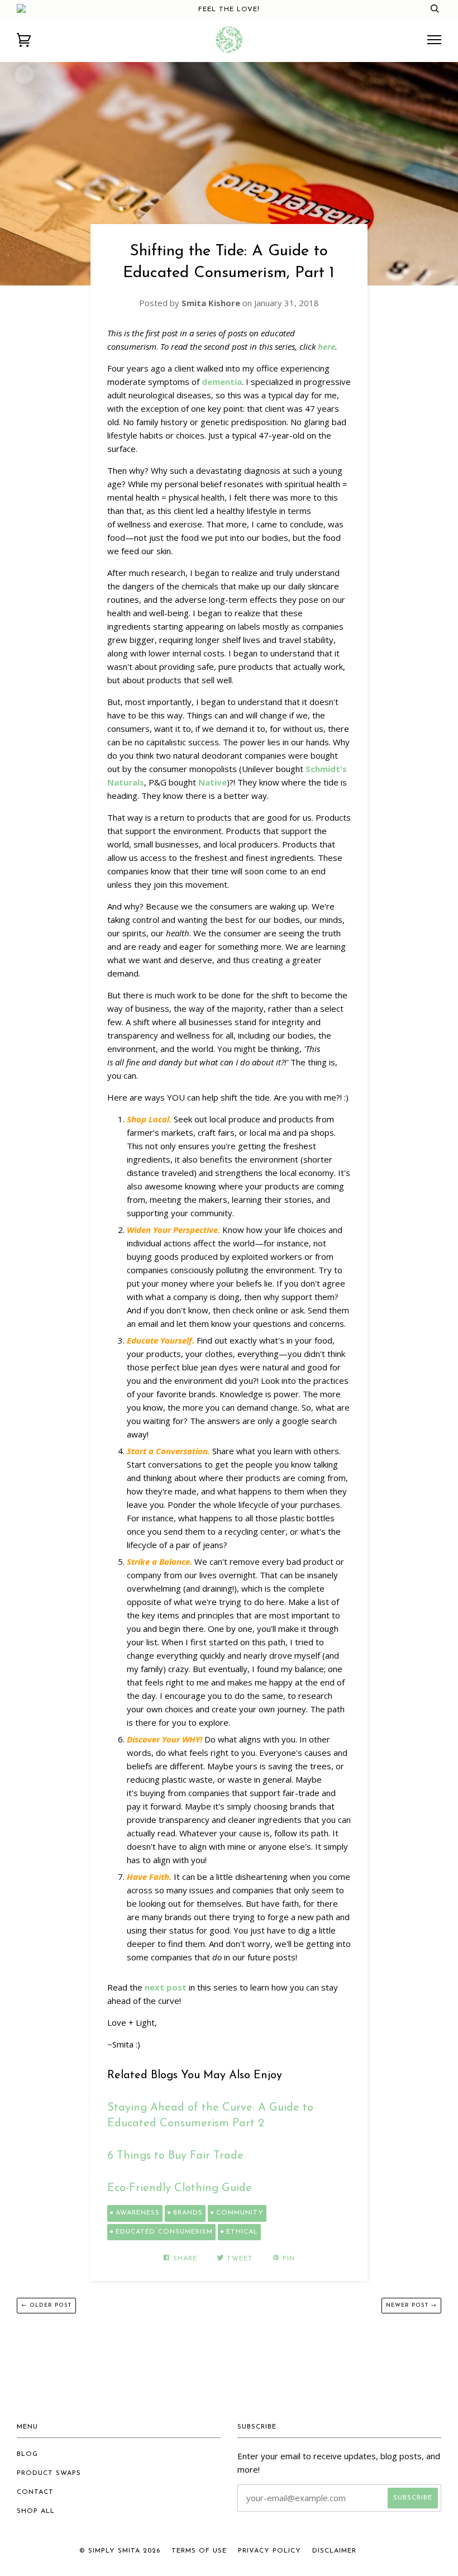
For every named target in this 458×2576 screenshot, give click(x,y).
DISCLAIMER (334, 2551)
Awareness (138, 2213)
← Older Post (46, 2305)
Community (240, 2213)
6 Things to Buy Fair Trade (175, 2156)
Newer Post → (411, 2305)
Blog (27, 2454)
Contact (35, 2492)
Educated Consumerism (164, 2232)
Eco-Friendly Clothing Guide (180, 2188)
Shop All (36, 2511)
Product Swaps (49, 2473)
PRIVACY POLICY (269, 2551)
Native (213, 782)
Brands (188, 2213)
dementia (222, 382)
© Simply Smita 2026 (120, 2551)
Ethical (242, 2232)
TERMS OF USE (199, 2551)
